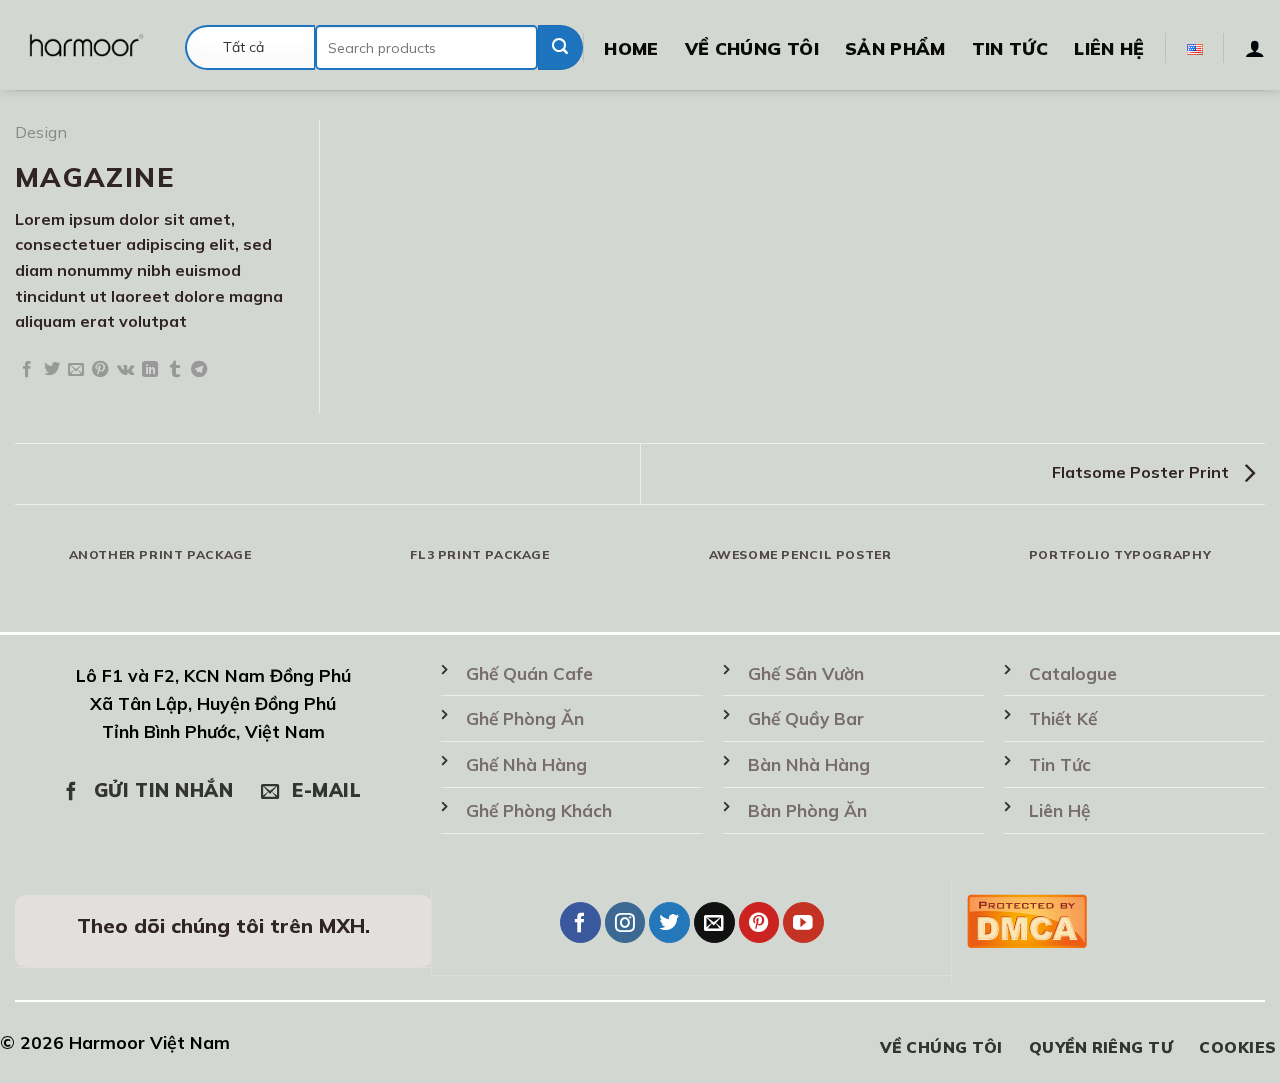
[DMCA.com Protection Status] (1027, 919)
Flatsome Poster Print (1142, 472)
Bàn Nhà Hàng (809, 764)
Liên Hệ (1059, 810)
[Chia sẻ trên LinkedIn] (150, 370)
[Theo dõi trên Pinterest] (759, 922)
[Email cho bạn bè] (76, 370)
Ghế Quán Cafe (529, 673)
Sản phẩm (895, 48)
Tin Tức (1010, 48)
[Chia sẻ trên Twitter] (52, 370)
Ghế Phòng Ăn (525, 718)
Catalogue (1073, 673)
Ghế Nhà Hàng (526, 764)
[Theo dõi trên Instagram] (625, 922)
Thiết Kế (1063, 718)
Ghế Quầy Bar (806, 718)
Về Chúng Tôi (752, 48)
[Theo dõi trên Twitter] (669, 922)
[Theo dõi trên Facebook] (580, 922)
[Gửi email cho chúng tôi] (714, 922)
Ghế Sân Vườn (806, 673)
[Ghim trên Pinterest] (100, 370)
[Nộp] (560, 47)
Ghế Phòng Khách (539, 810)
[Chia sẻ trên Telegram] (199, 370)
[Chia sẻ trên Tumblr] (175, 370)
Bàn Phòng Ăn (807, 810)
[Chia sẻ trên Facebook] (27, 370)
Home (631, 48)
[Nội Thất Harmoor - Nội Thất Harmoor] (85, 44)
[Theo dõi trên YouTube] (803, 922)
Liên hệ (1109, 48)
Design (41, 132)
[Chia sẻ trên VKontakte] (125, 370)
